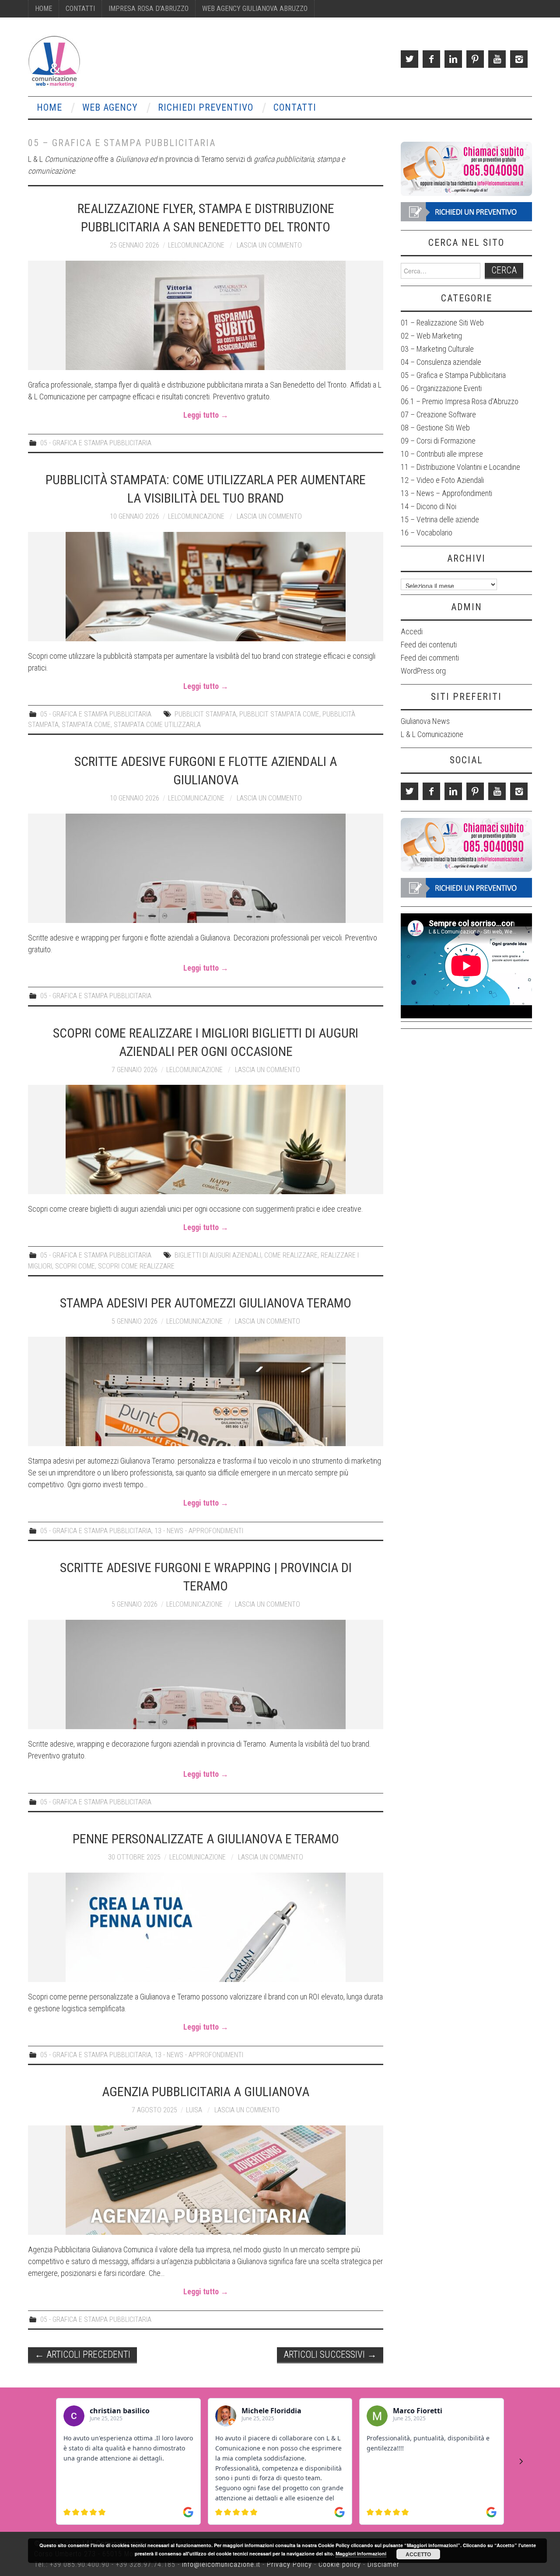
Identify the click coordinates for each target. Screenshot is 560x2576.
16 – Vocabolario (427, 533)
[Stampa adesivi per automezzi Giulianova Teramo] (206, 1391)
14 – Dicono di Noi (429, 506)
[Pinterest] (475, 59)
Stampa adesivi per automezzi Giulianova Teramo (206, 1303)
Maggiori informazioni (361, 2553)
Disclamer (383, 2564)
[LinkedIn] (453, 59)
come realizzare (291, 1255)
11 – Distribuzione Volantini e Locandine (460, 467)
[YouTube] (497, 59)
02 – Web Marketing (431, 336)
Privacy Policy (289, 2564)
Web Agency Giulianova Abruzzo (255, 9)
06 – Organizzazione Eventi (441, 388)
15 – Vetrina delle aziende (440, 519)
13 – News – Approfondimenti (446, 493)
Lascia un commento (269, 245)
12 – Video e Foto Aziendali (442, 480)
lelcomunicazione (196, 245)
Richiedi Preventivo (206, 107)
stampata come (86, 725)
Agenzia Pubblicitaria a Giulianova (206, 2092)
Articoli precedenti (82, 2354)
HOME (44, 9)
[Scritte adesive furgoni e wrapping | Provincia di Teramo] (206, 1674)
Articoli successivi (330, 2354)
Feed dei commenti (430, 658)
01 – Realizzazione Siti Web (442, 323)
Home (49, 107)
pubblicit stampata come (279, 714)
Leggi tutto (206, 415)
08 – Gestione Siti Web (435, 428)
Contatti (80, 9)
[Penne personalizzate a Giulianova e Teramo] (206, 1927)
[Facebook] (431, 59)
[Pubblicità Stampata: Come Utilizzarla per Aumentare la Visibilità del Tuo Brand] (206, 587)
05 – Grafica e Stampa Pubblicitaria (453, 375)
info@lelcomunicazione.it (221, 2564)
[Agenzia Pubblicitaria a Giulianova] (206, 2180)
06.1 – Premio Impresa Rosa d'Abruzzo (460, 401)
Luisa (194, 2110)
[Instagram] (519, 59)
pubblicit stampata (205, 714)
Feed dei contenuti (429, 645)
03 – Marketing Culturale (437, 349)
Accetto (418, 2554)
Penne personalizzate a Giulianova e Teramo (206, 1839)
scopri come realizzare (136, 1266)
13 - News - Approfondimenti (199, 1531)
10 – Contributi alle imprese (442, 454)
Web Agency (110, 107)
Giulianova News (425, 721)
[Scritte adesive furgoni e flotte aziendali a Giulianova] (206, 868)
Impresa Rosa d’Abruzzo (149, 9)
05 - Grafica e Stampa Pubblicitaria (96, 443)
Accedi (412, 631)
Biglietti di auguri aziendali (218, 1255)
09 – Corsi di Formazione (438, 441)
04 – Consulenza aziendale (441, 362)
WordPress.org (423, 671)
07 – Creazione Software (438, 414)
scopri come (75, 1266)
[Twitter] (409, 59)
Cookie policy (340, 2564)
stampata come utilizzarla (157, 725)
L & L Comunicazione (432, 734)
